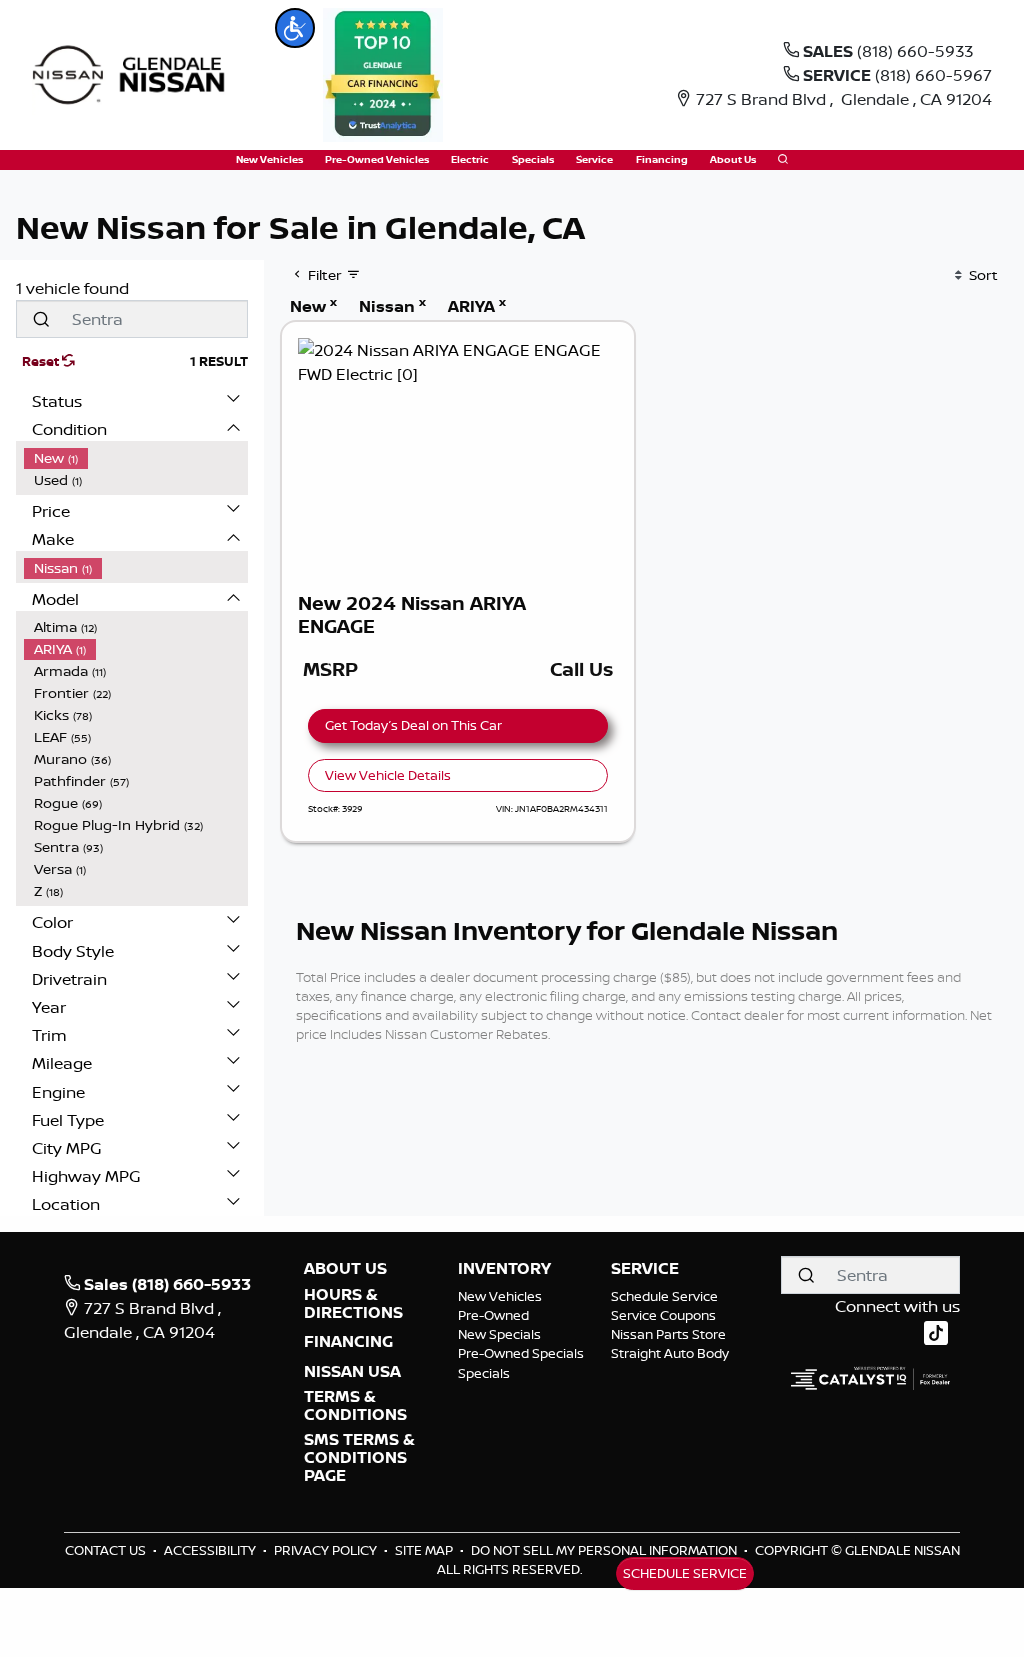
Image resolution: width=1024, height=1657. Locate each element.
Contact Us (107, 1550)
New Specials (499, 1334)
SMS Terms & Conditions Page (359, 1457)
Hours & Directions (353, 1303)
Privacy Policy (327, 1550)
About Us (345, 1269)
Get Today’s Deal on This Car (413, 725)
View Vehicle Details (388, 775)
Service (645, 1269)
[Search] (41, 319)
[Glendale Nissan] (133, 73)
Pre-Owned (493, 1315)
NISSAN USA (352, 1372)
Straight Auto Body (670, 1353)
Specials (484, 1373)
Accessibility (211, 1550)
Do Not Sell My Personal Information (605, 1550)
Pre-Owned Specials (521, 1353)
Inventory (504, 1269)
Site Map (425, 1550)
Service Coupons (663, 1315)
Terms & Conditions (355, 1405)
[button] (295, 28)
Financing (348, 1342)
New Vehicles (500, 1296)
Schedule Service (664, 1296)
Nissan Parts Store (668, 1334)
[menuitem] (136, 458)
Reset (42, 361)
